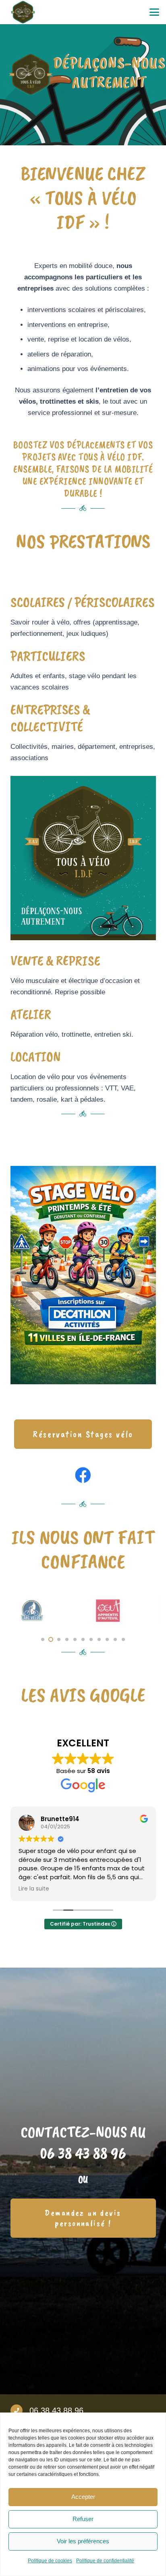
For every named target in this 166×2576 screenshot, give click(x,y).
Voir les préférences (83, 2541)
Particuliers (48, 656)
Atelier (31, 1014)
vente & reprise (55, 961)
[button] (154, 12)
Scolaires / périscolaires (83, 602)
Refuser (83, 2519)
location (36, 1057)
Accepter (83, 2497)
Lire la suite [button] (34, 1889)
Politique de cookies (50, 2561)
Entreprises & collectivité (50, 718)
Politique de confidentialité (105, 2561)
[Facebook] (83, 1475)
